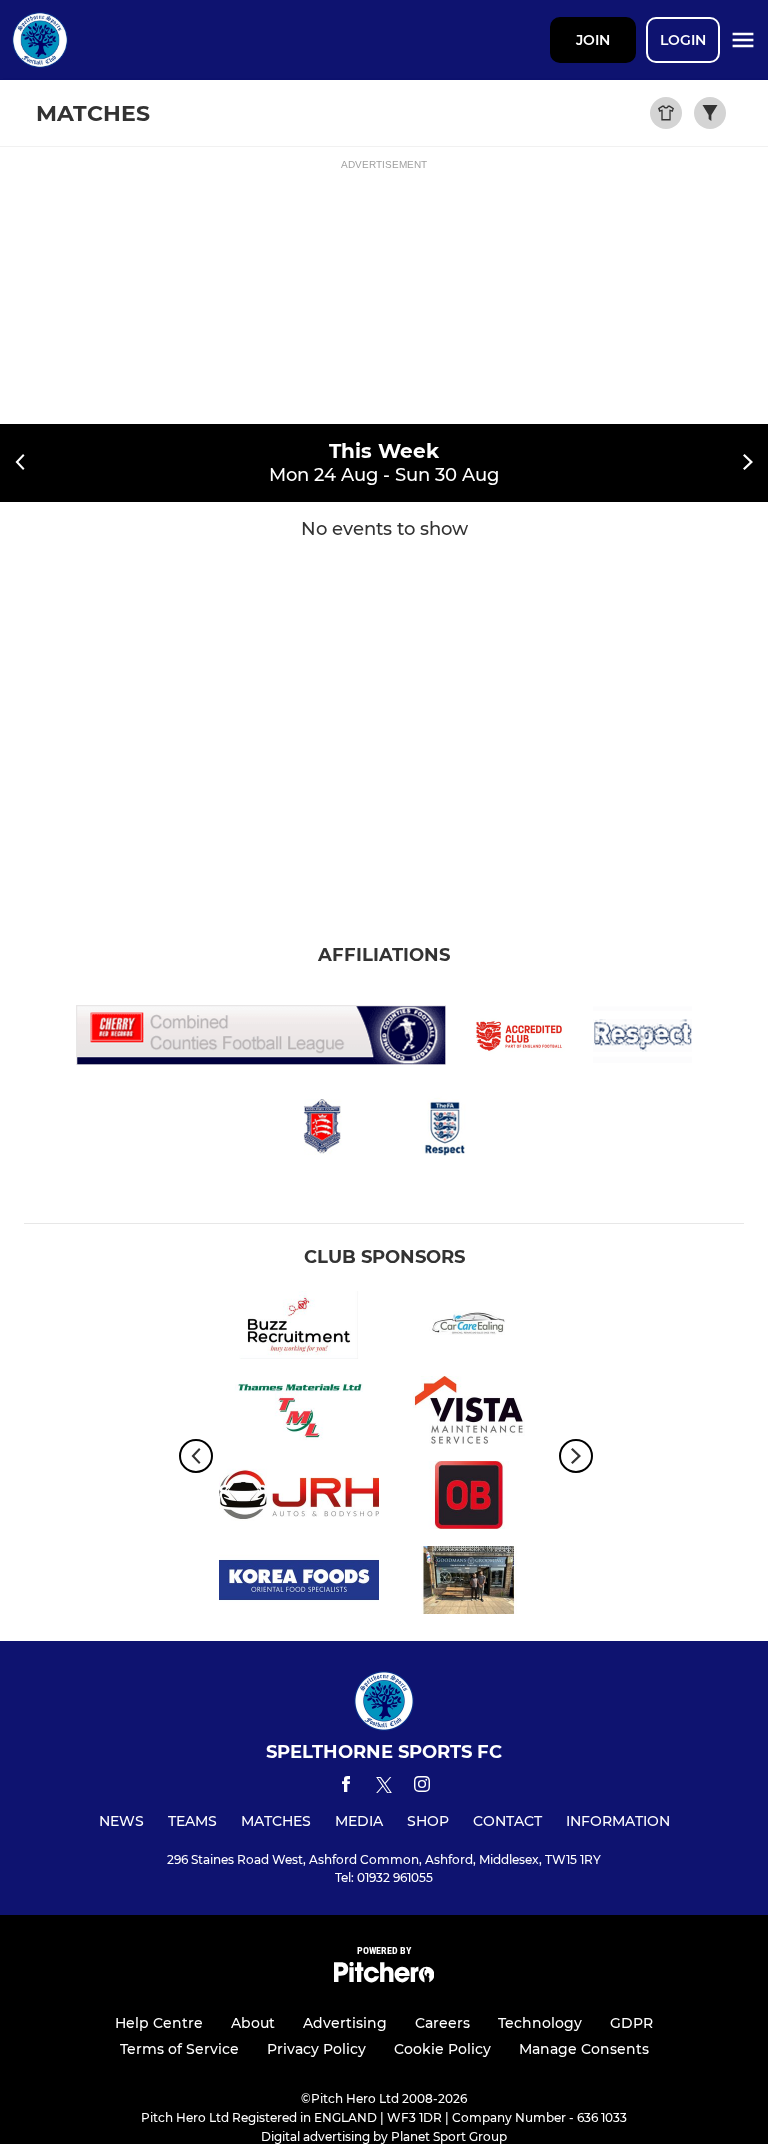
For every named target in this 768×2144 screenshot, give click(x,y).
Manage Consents (584, 2049)
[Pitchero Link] (384, 1977)
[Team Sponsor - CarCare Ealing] (469, 1328)
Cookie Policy (442, 2049)
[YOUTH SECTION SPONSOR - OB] (469, 1498)
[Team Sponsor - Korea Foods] (299, 1583)
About (253, 2023)
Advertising (345, 2023)
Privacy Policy (316, 2049)
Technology (540, 2023)
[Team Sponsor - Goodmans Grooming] (469, 1583)
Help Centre (159, 2023)
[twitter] (384, 1788)
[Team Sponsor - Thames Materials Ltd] (299, 1413)
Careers (442, 2023)
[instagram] (422, 1787)
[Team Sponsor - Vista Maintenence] (469, 1413)
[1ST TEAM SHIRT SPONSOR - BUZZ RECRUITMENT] (299, 1328)
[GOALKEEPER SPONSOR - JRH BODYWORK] (299, 1498)
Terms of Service (179, 2049)
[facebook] (346, 1787)
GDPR (631, 2023)
